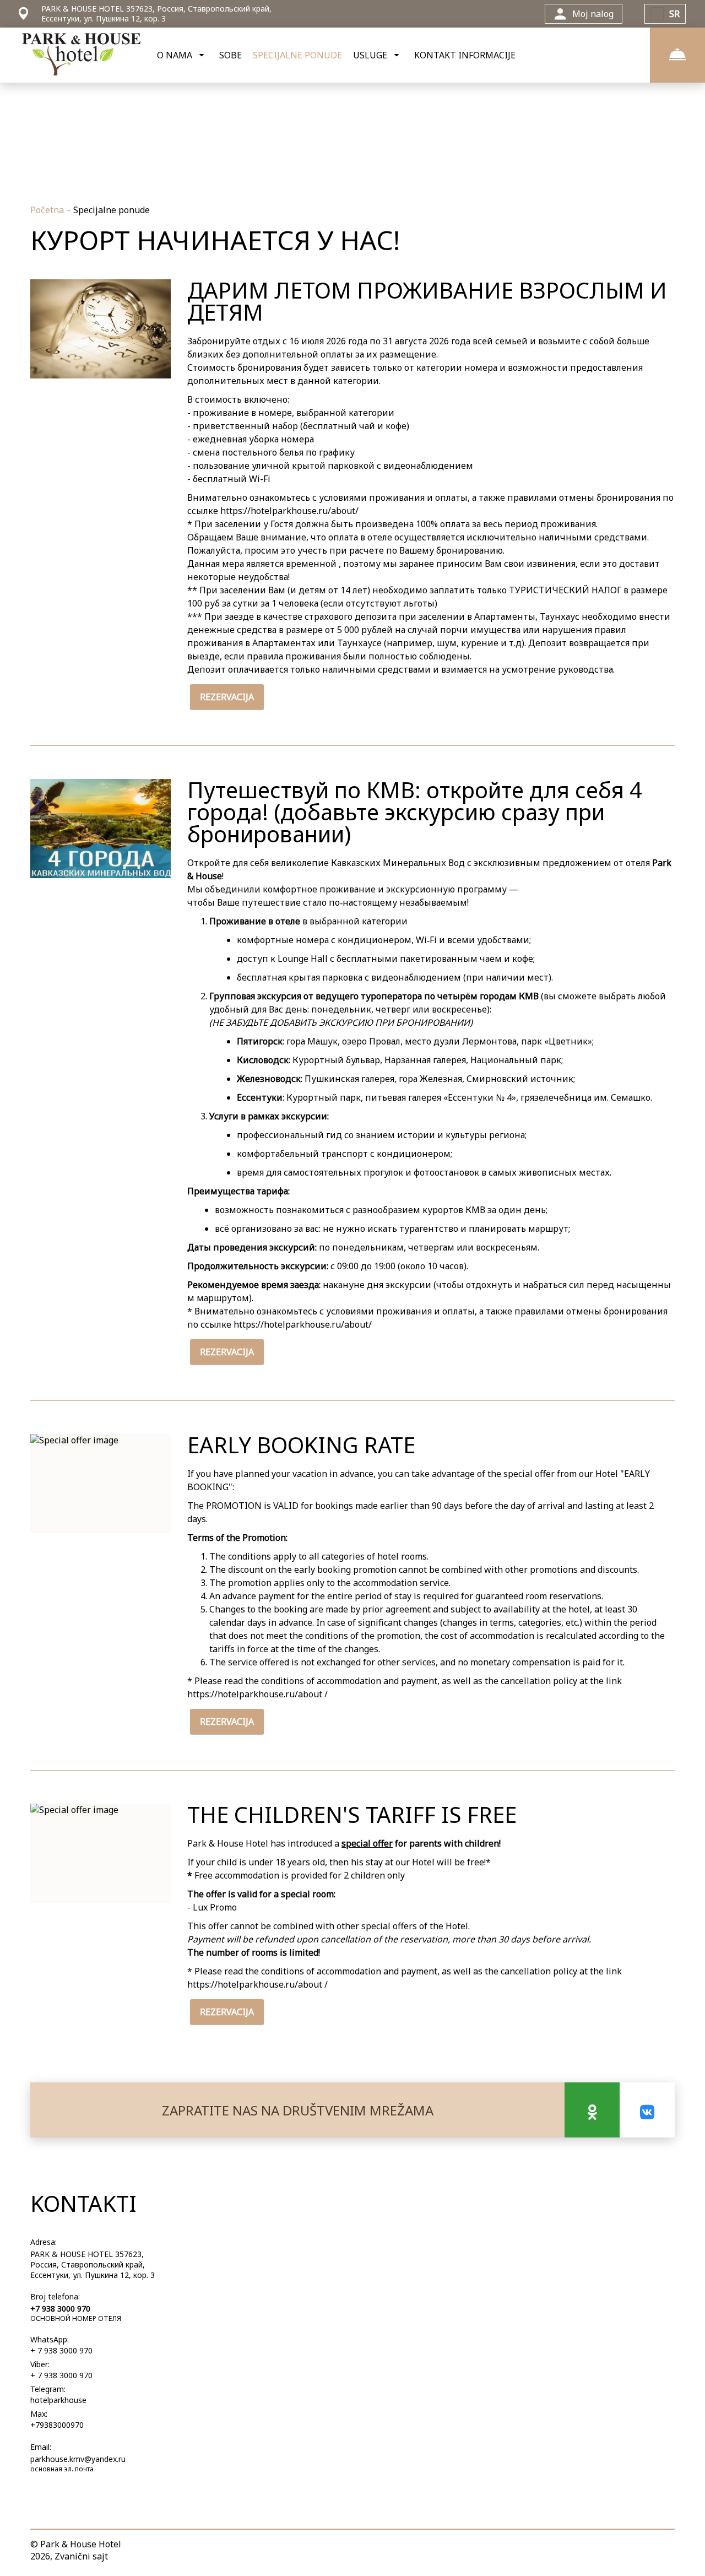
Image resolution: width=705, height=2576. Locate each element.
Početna (48, 210)
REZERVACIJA (227, 697)
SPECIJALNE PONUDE (297, 55)
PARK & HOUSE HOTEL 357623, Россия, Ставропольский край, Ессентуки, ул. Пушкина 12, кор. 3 (93, 2264)
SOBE (231, 55)
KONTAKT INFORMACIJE (465, 55)
